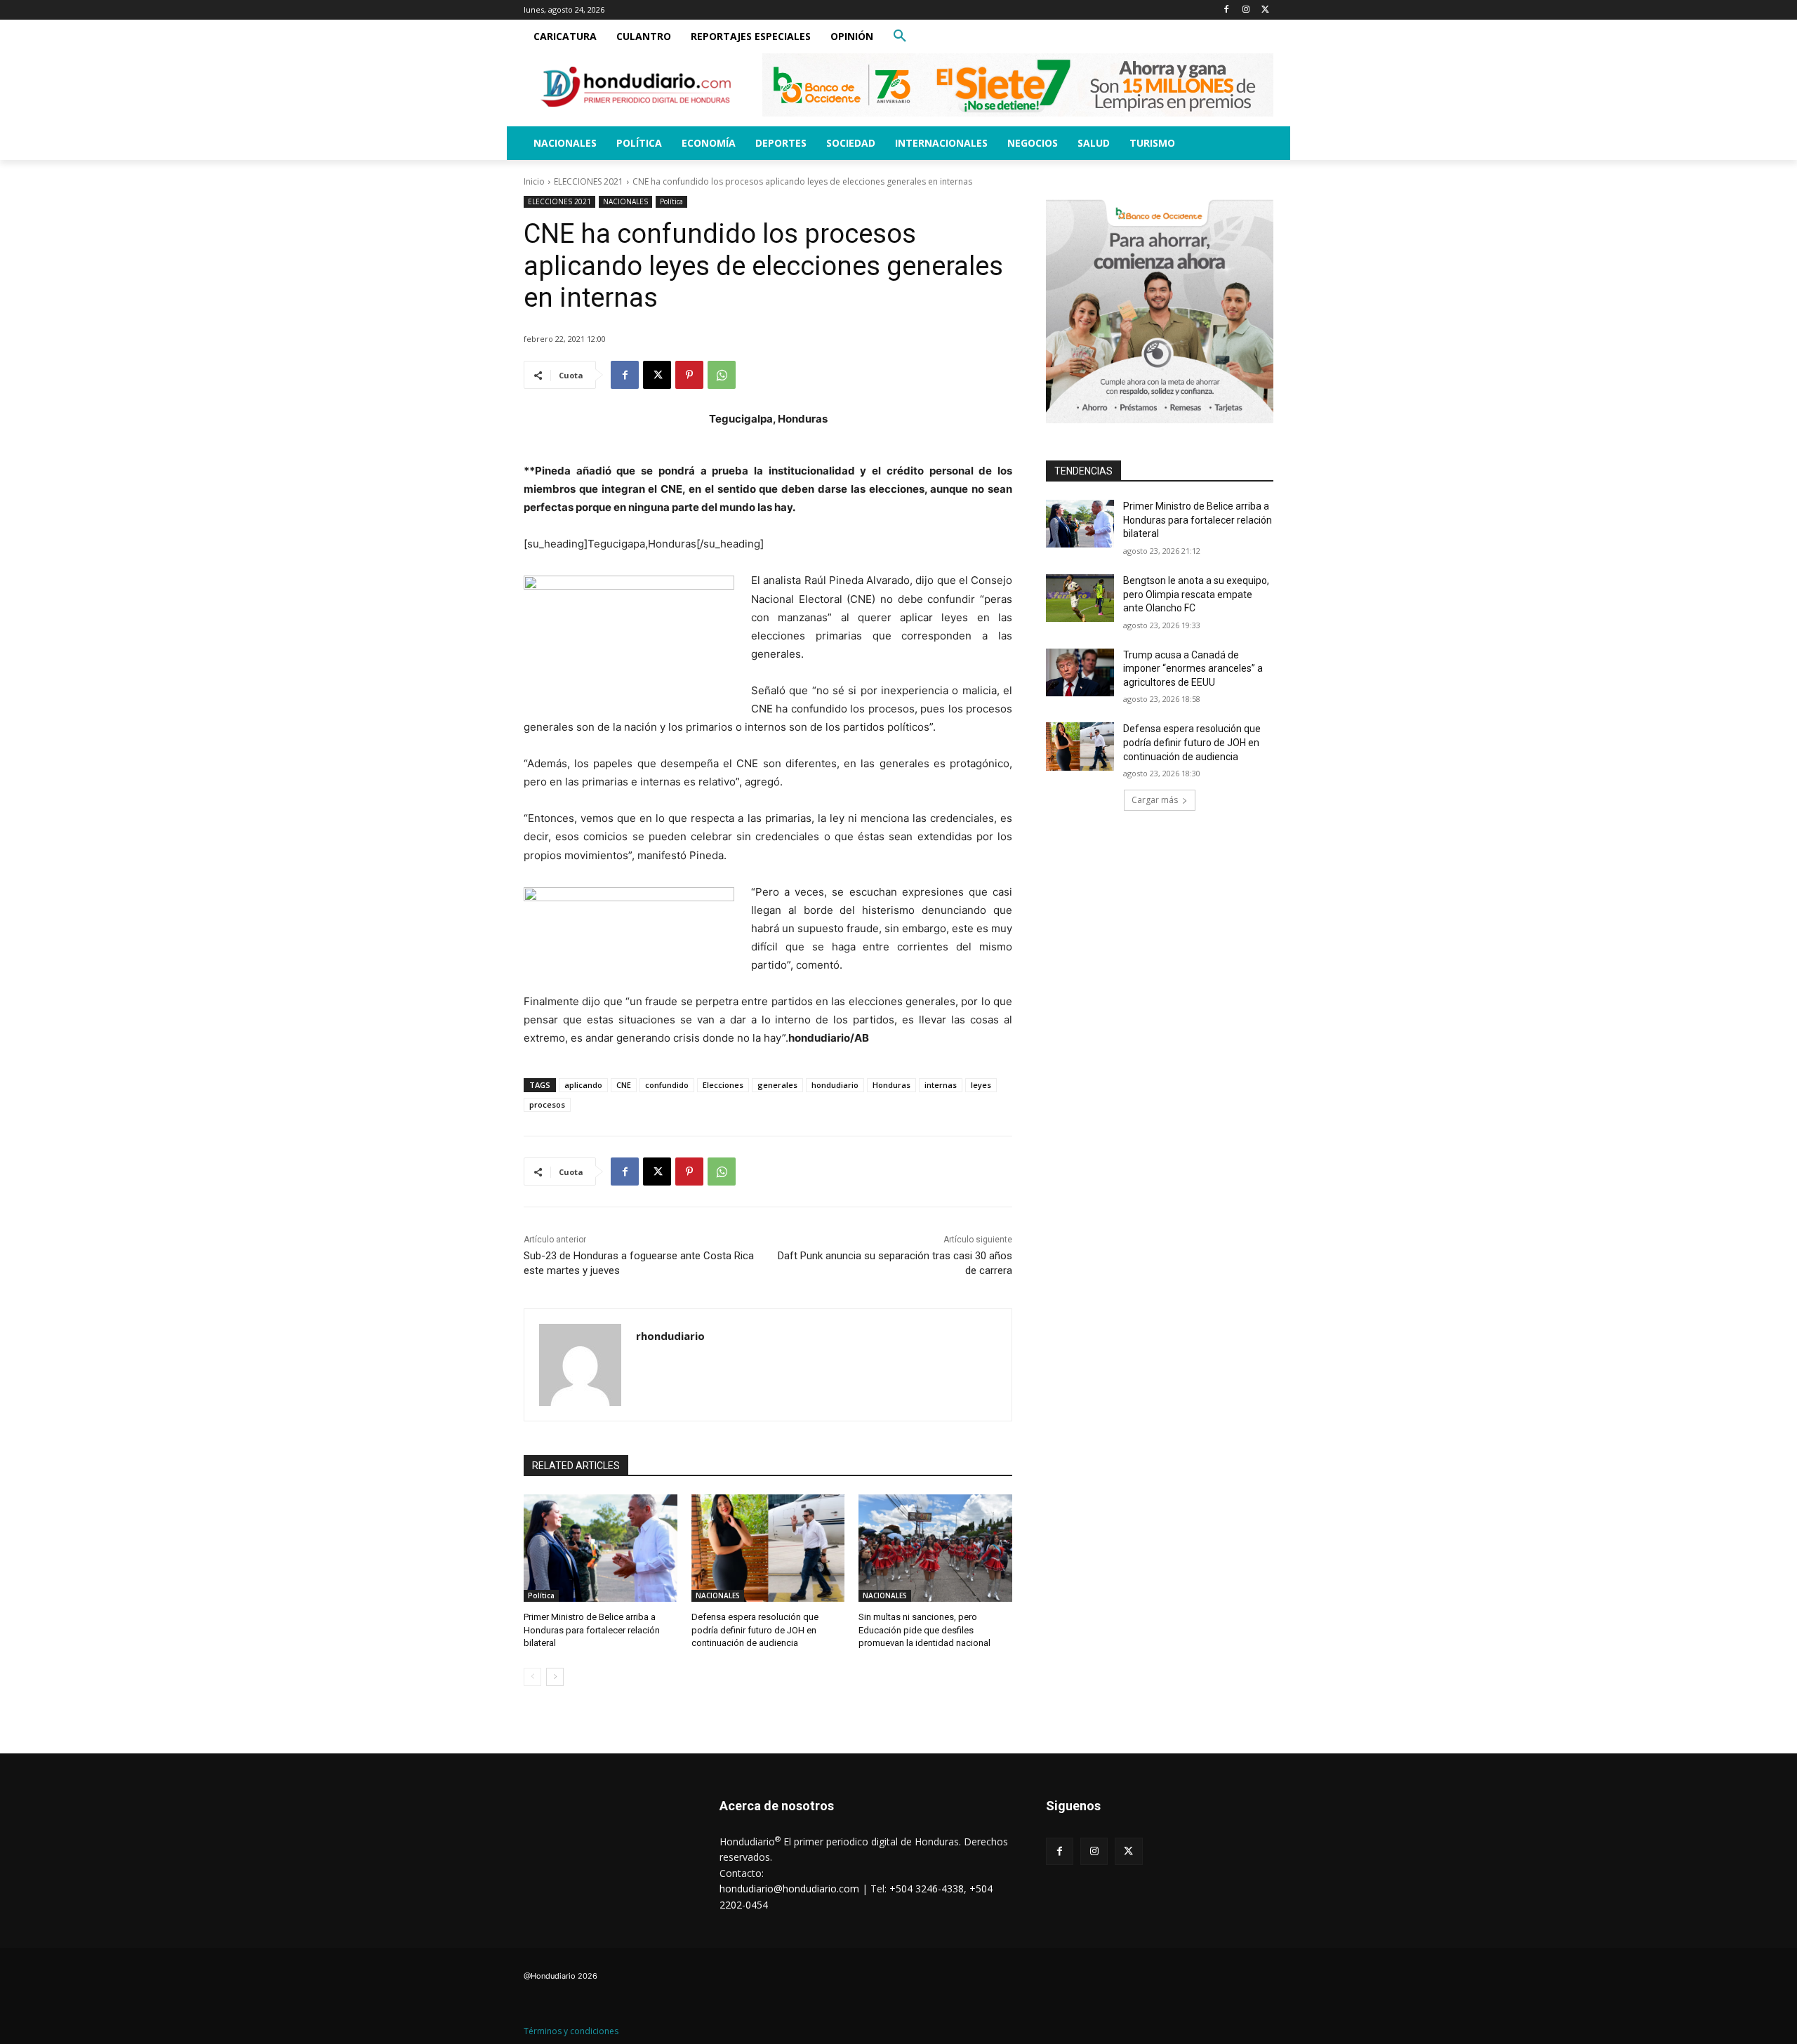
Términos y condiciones (571, 2031)
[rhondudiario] (580, 1365)
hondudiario (835, 1085)
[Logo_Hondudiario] (636, 87)
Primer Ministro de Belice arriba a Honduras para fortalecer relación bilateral (592, 1630)
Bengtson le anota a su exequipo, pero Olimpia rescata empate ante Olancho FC (1196, 594)
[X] (1265, 10)
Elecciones (723, 1085)
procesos (547, 1104)
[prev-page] (532, 1677)
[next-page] (555, 1677)
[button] (900, 36)
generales (777, 1085)
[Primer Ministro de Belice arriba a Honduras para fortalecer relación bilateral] (601, 1548)
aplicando (583, 1085)
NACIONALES (625, 201)
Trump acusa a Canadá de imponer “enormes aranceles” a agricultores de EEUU (1193, 669)
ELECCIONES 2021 (589, 181)
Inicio (534, 181)
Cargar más (1155, 800)
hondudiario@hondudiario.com (789, 1889)
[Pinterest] (689, 375)
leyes (981, 1085)
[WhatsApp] (722, 375)
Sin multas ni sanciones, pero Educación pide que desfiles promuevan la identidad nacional (924, 1630)
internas (941, 1085)
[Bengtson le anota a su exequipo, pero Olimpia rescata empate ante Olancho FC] (1080, 598)
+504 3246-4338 (927, 1889)
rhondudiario (670, 1336)
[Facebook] (1227, 10)
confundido (667, 1085)
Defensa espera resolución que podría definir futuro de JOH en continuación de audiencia (755, 1630)
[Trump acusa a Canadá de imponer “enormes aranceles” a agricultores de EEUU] (1080, 672)
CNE (624, 1085)
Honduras (891, 1085)
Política (671, 201)
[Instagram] (1246, 10)
